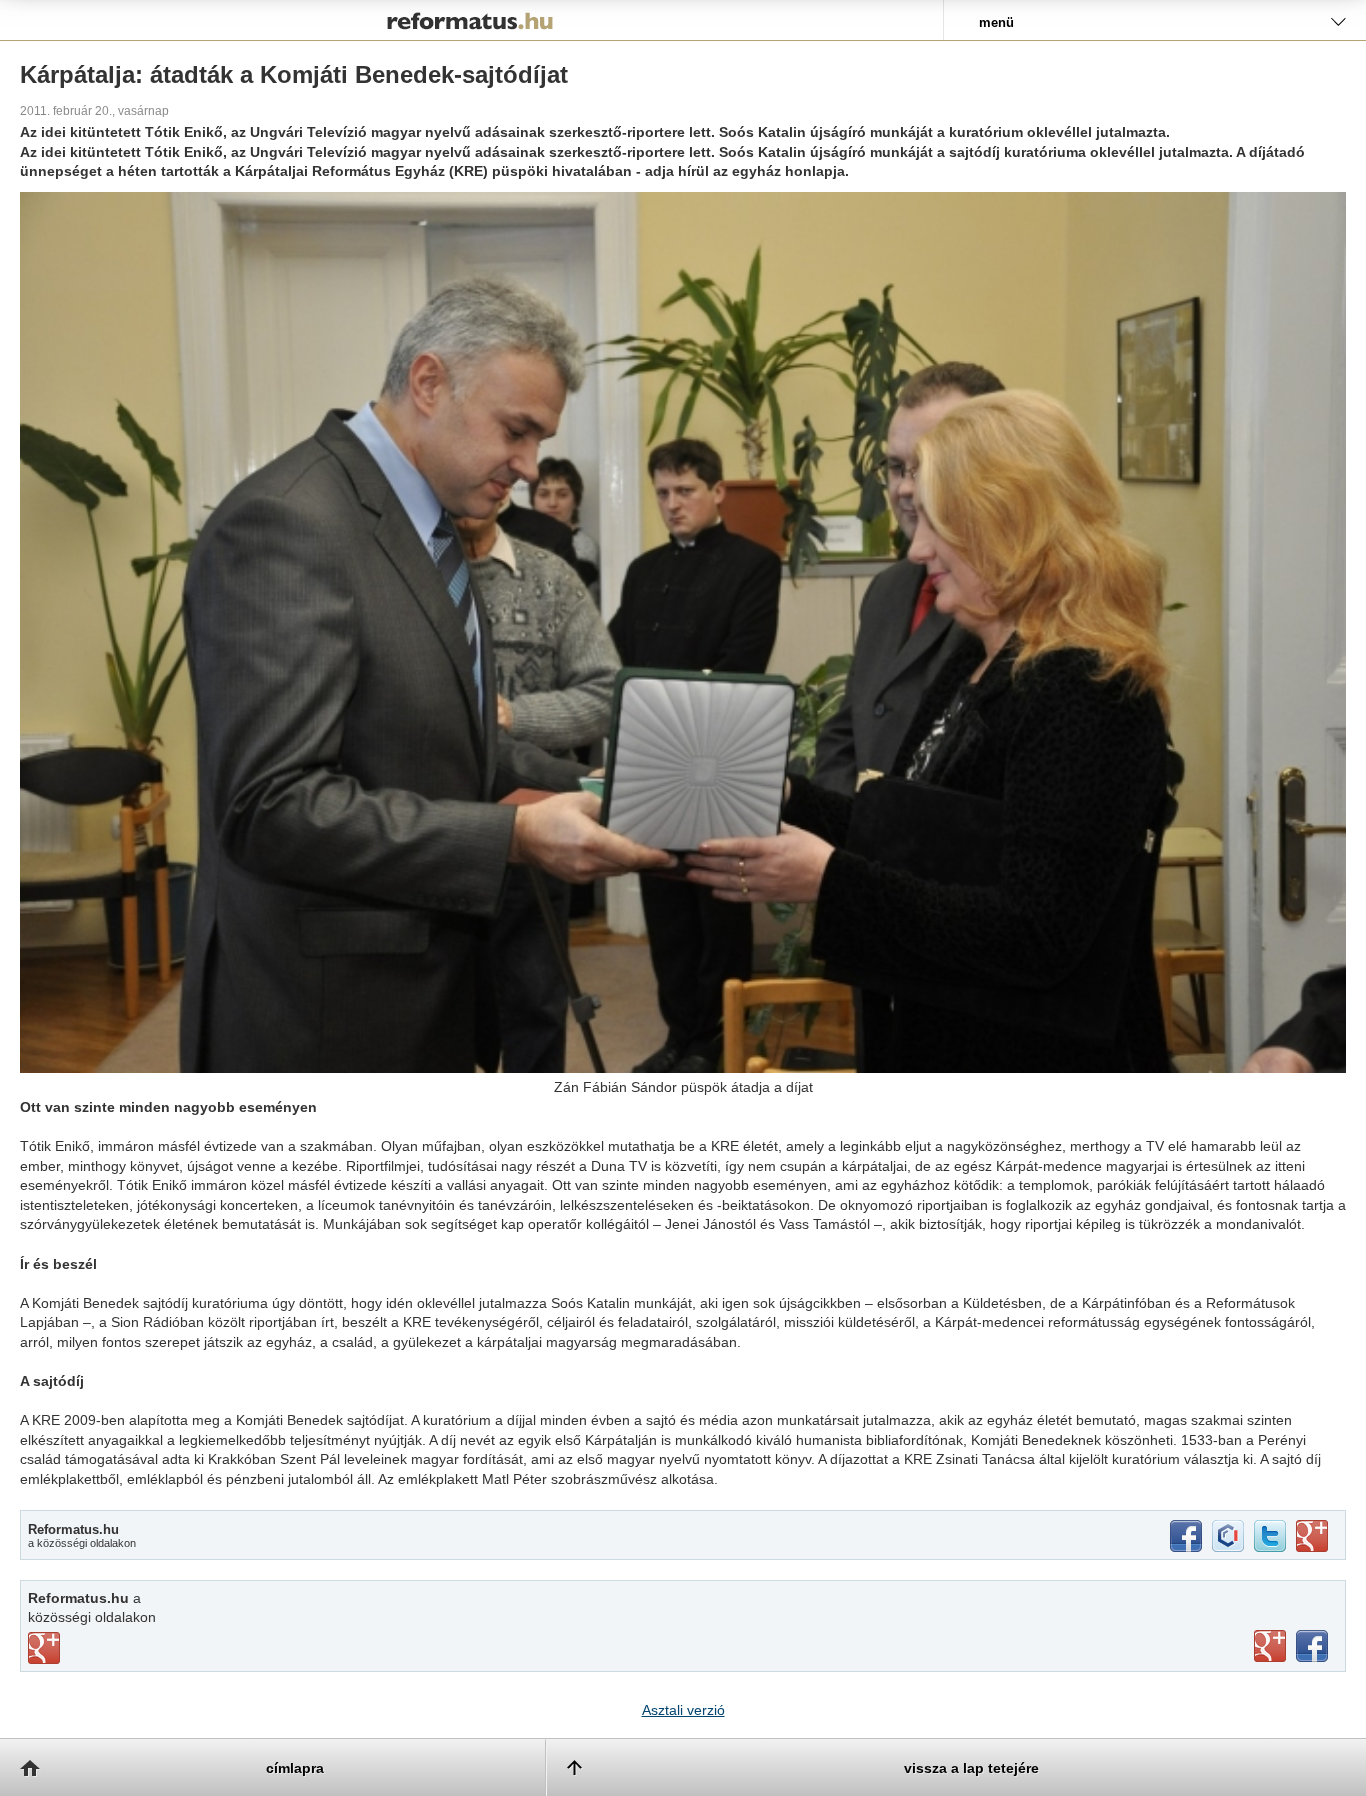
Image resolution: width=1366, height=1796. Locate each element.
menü (996, 22)
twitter (1270, 1536)
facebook (1186, 1536)
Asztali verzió (683, 1710)
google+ (1312, 1536)
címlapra (295, 1768)
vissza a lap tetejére (971, 1768)
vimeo (44, 1648)
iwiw (1228, 1536)
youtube (1270, 1646)
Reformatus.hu (471, 20)
